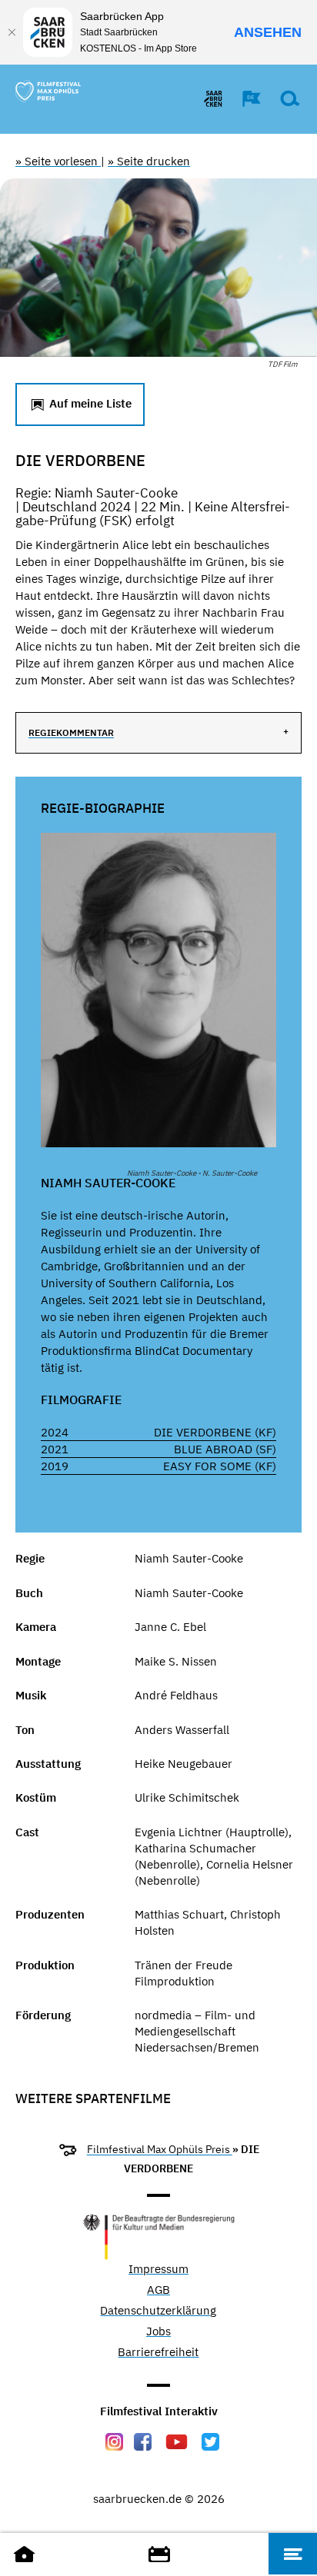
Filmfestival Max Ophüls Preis (160, 2149)
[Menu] (293, 2554)
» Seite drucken (149, 161)
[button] (244, 98)
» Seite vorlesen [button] (58, 161)
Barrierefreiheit (158, 2353)
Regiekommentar (71, 732)
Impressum (158, 2270)
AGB (158, 2290)
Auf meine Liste (89, 403)
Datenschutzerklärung (158, 2311)
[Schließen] (12, 32)
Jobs (158, 2332)
